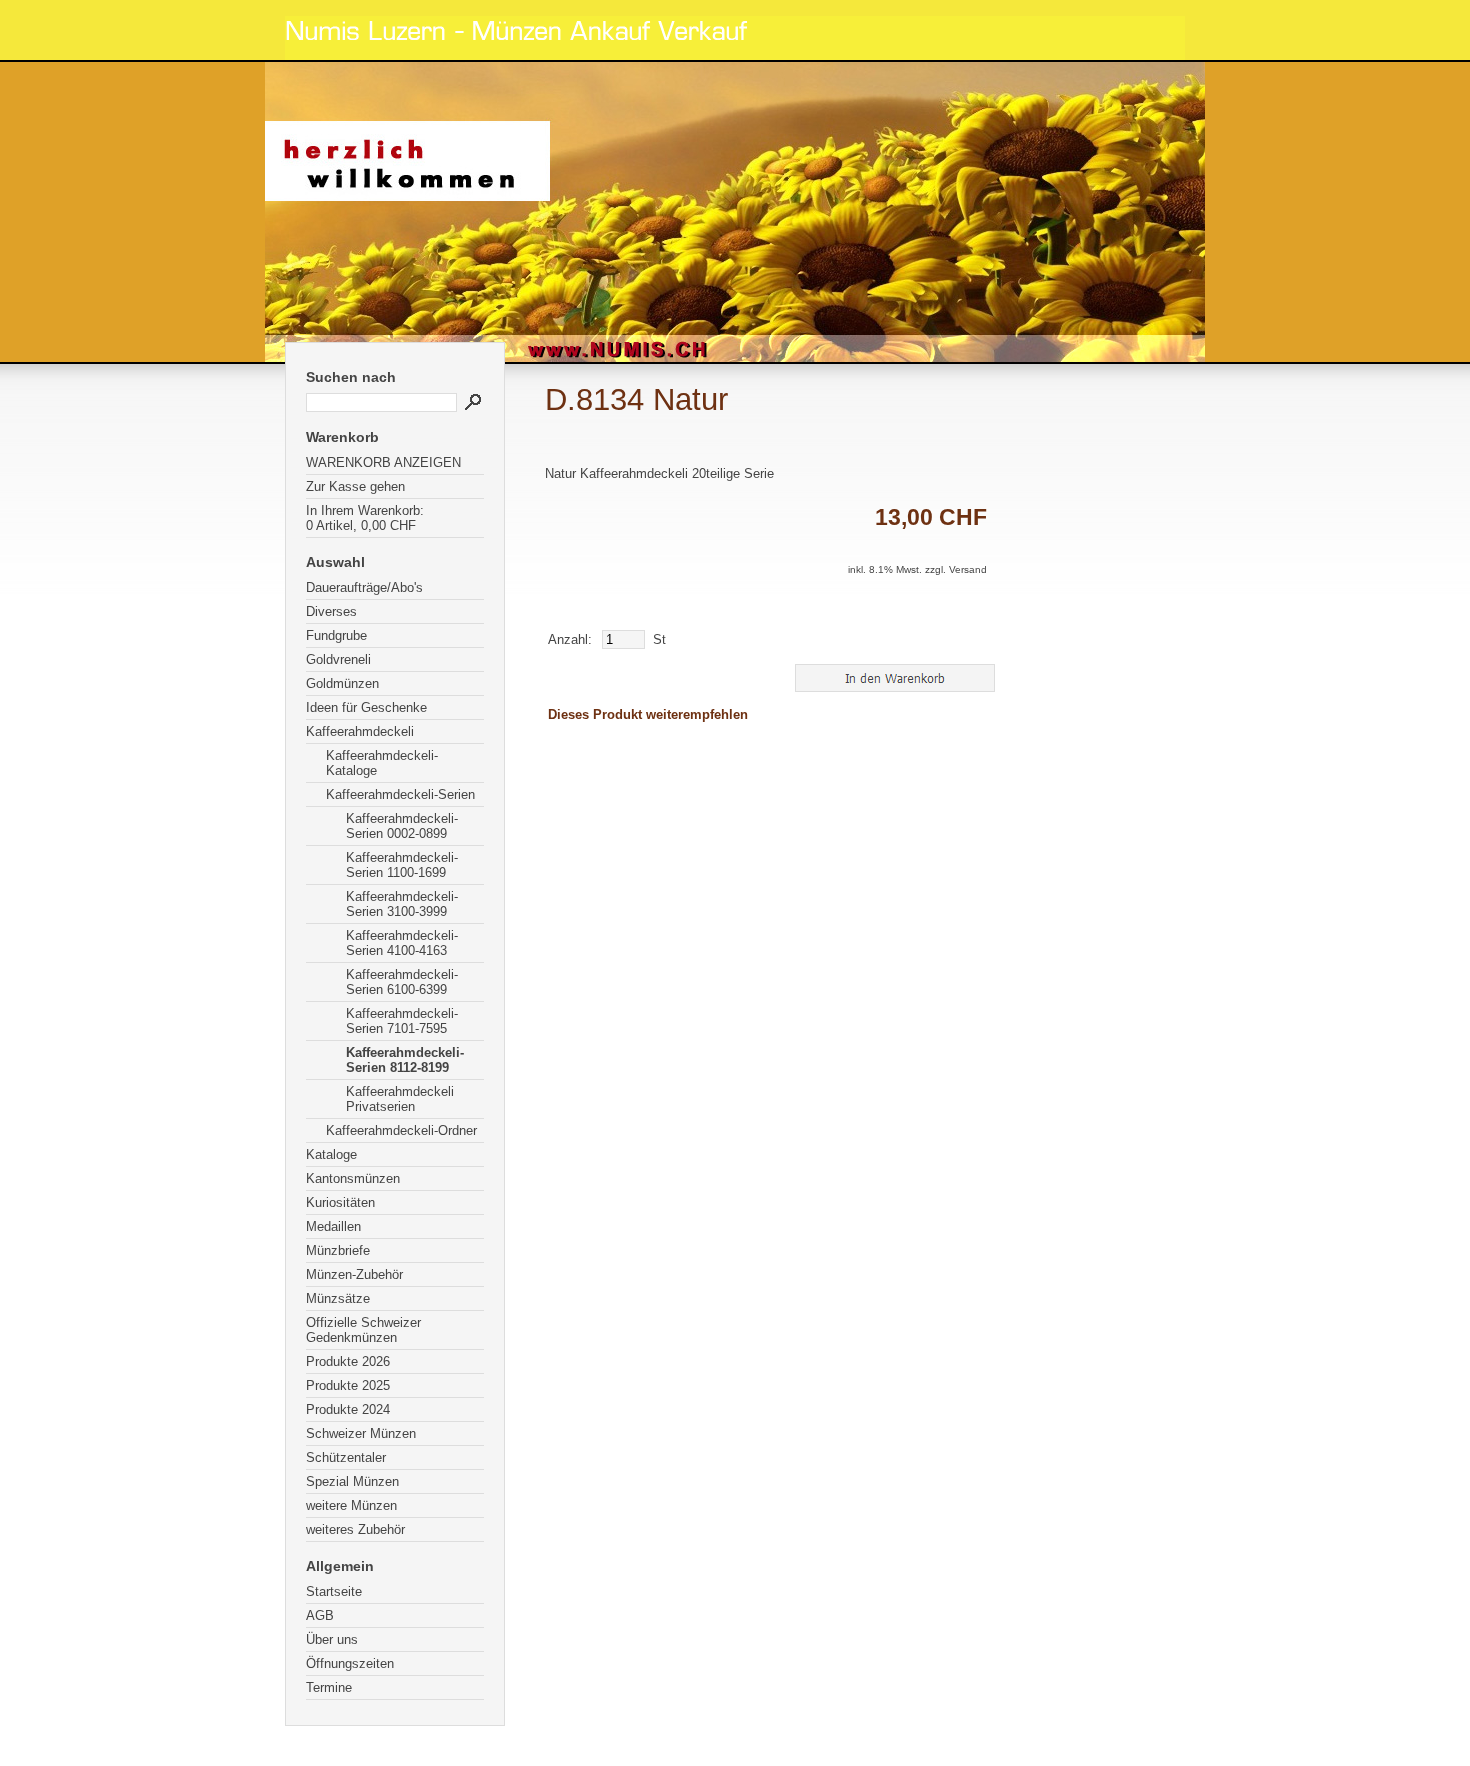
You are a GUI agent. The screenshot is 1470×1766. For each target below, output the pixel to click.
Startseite (334, 1591)
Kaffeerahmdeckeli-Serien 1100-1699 (402, 865)
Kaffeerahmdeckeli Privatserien (400, 1099)
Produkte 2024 (348, 1409)
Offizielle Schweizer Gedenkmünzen (363, 1330)
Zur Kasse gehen (355, 486)
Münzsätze (338, 1298)
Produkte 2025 (348, 1385)
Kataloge (331, 1154)
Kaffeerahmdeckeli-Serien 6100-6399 (402, 982)
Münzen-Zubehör (354, 1274)
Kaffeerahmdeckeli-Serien (400, 794)
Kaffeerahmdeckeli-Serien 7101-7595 (402, 1021)
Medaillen (333, 1226)
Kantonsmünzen (353, 1178)
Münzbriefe (338, 1250)
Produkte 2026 (348, 1361)
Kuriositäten (340, 1202)
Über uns (332, 1639)
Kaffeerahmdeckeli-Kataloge (382, 763)
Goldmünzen (342, 683)
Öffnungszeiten (350, 1663)
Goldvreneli (338, 659)
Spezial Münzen (352, 1481)
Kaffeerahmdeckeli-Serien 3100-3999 (402, 904)
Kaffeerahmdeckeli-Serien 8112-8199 (405, 1060)
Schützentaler (346, 1457)
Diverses (331, 611)
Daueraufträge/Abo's (364, 587)
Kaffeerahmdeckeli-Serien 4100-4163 (402, 943)
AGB (320, 1615)
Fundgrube (336, 635)
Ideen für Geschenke (366, 707)
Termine (329, 1687)
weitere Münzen (351, 1505)
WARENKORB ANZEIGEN (383, 462)
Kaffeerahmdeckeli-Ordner (401, 1130)
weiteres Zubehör (355, 1529)
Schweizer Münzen (361, 1433)
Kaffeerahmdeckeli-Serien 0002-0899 (402, 826)
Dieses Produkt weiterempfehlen (648, 714)
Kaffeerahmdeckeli (360, 731)
